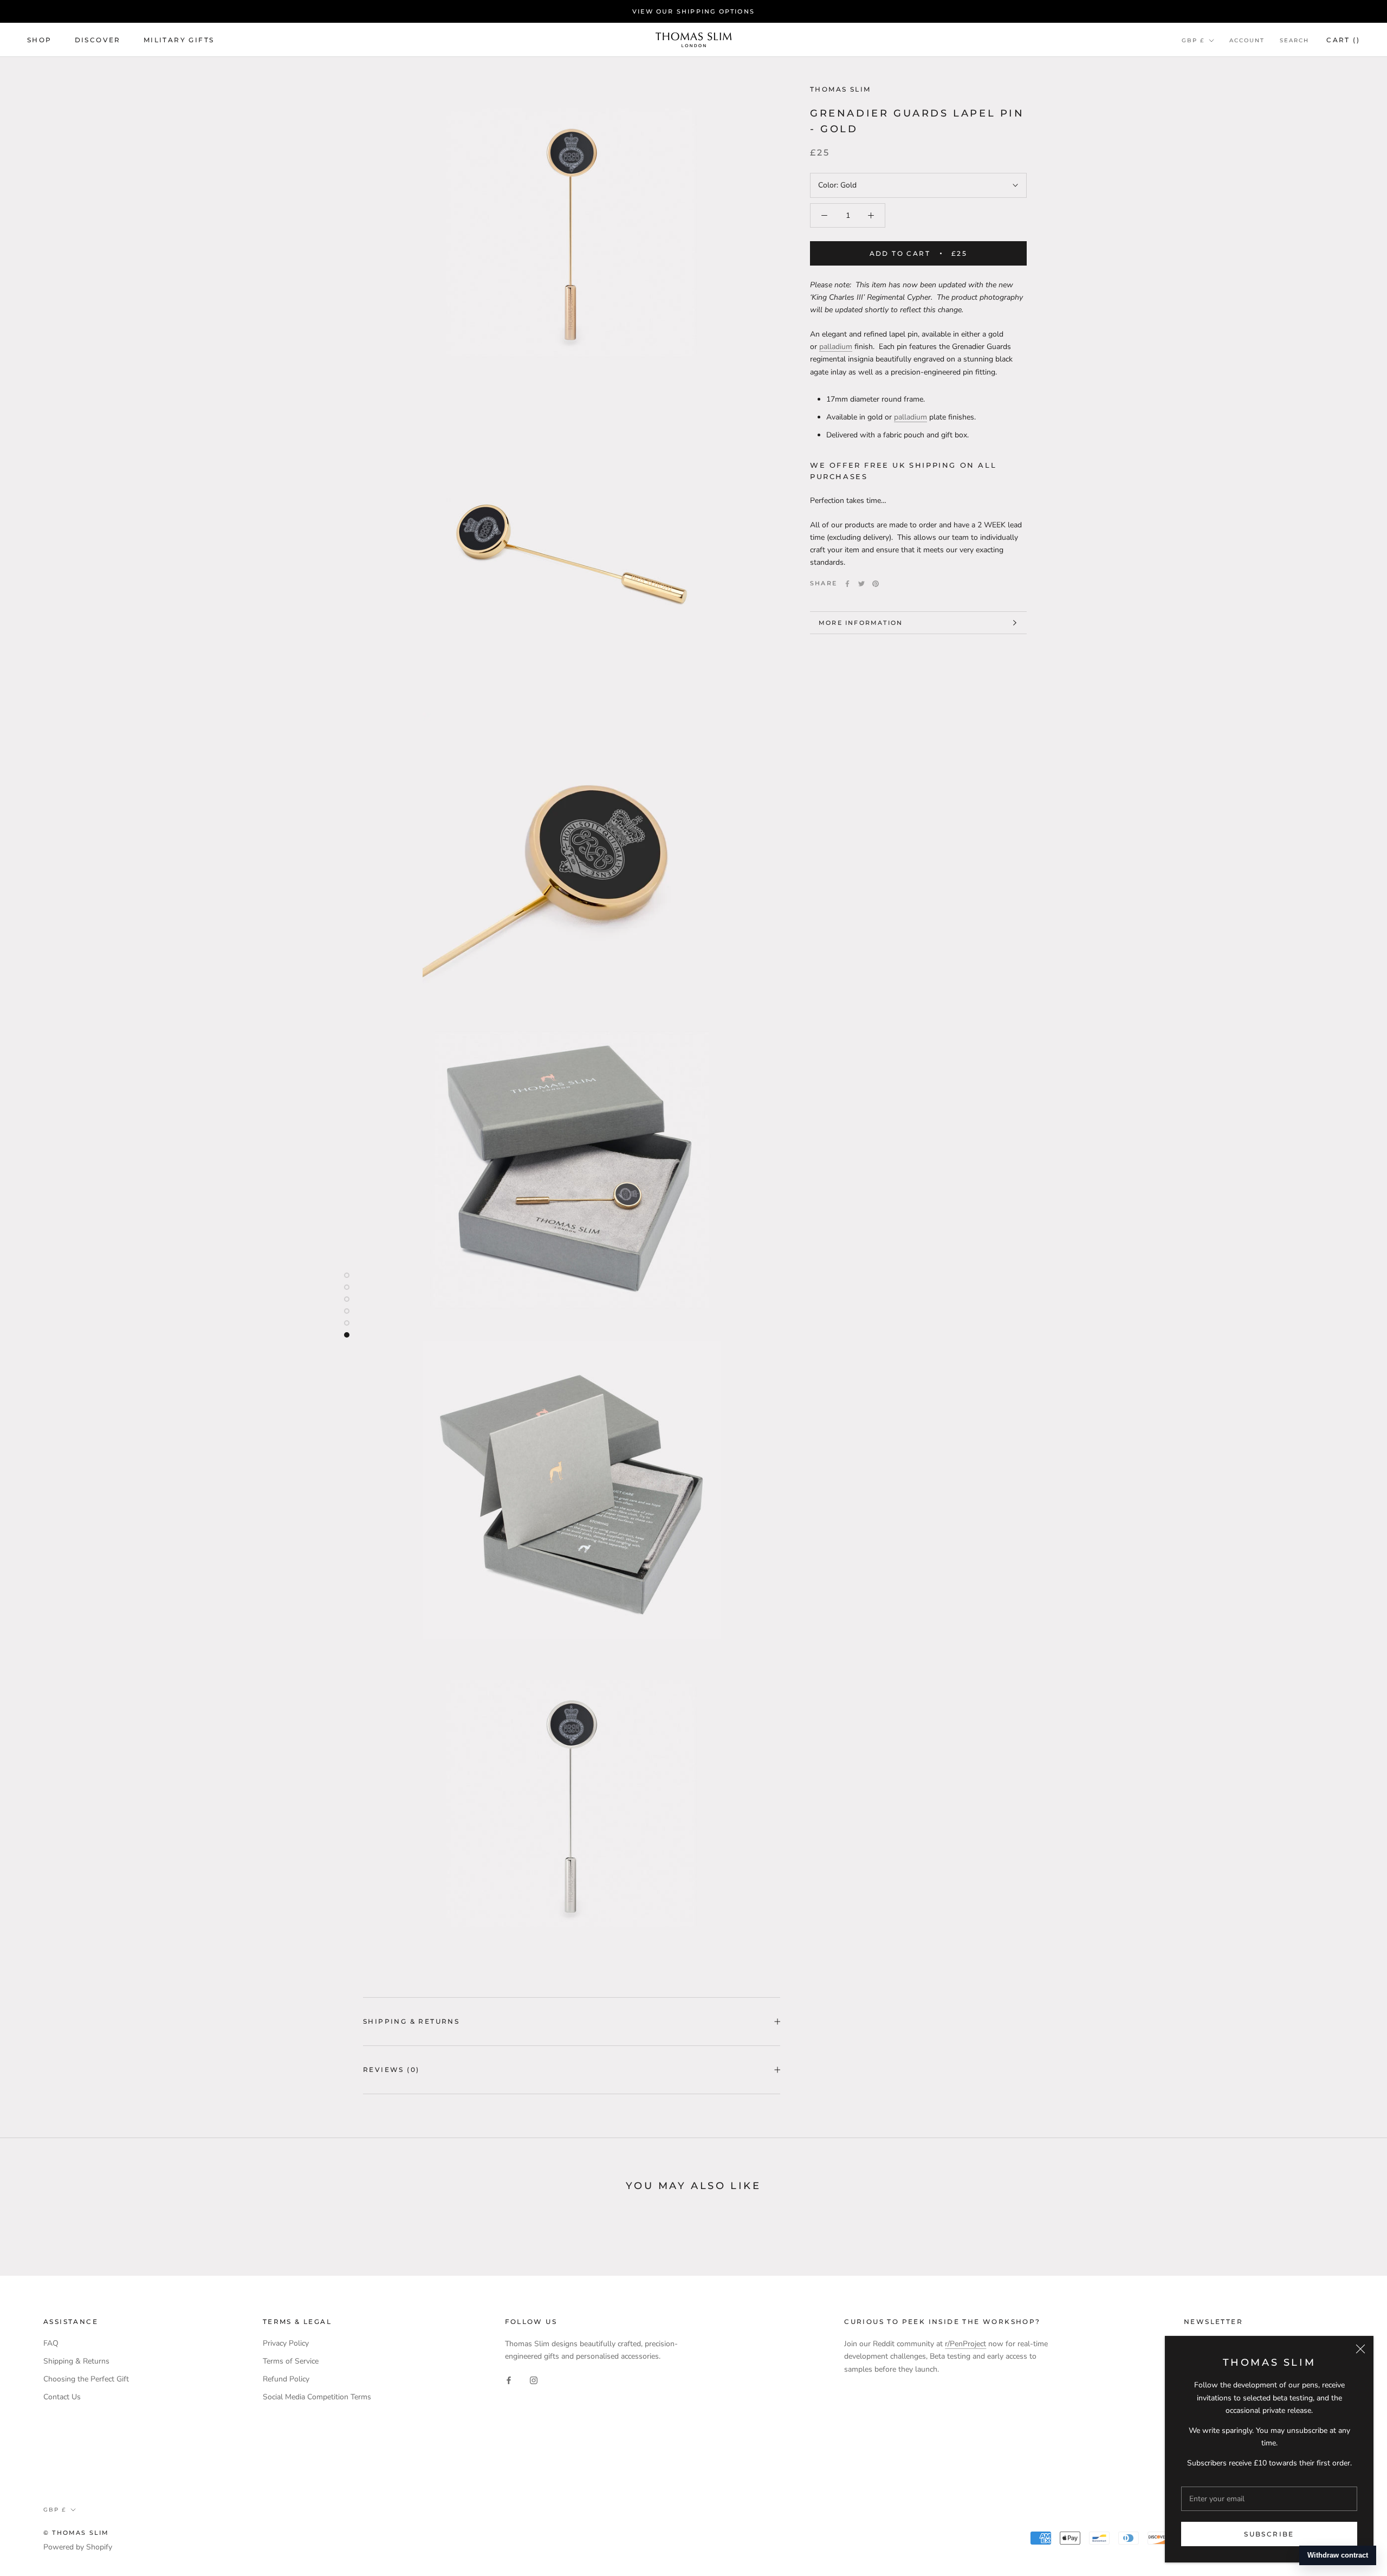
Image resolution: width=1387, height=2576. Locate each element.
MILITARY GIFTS (179, 40)
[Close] (1360, 2349)
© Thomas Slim (76, 2533)
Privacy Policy (286, 2343)
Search (1294, 40)
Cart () (1343, 40)
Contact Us (62, 2397)
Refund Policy (286, 2379)
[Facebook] (847, 584)
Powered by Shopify (78, 2547)
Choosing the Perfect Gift (86, 2379)
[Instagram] (534, 2380)
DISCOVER (98, 40)
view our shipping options (693, 11)
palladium (836, 347)
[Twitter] (861, 584)
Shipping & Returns (411, 2021)
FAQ (51, 2343)
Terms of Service (291, 2361)
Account (1247, 40)
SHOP (40, 40)
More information (861, 623)
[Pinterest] (876, 584)
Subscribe (1269, 2534)
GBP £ (1193, 40)
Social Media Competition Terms (317, 2397)
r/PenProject (965, 2344)
